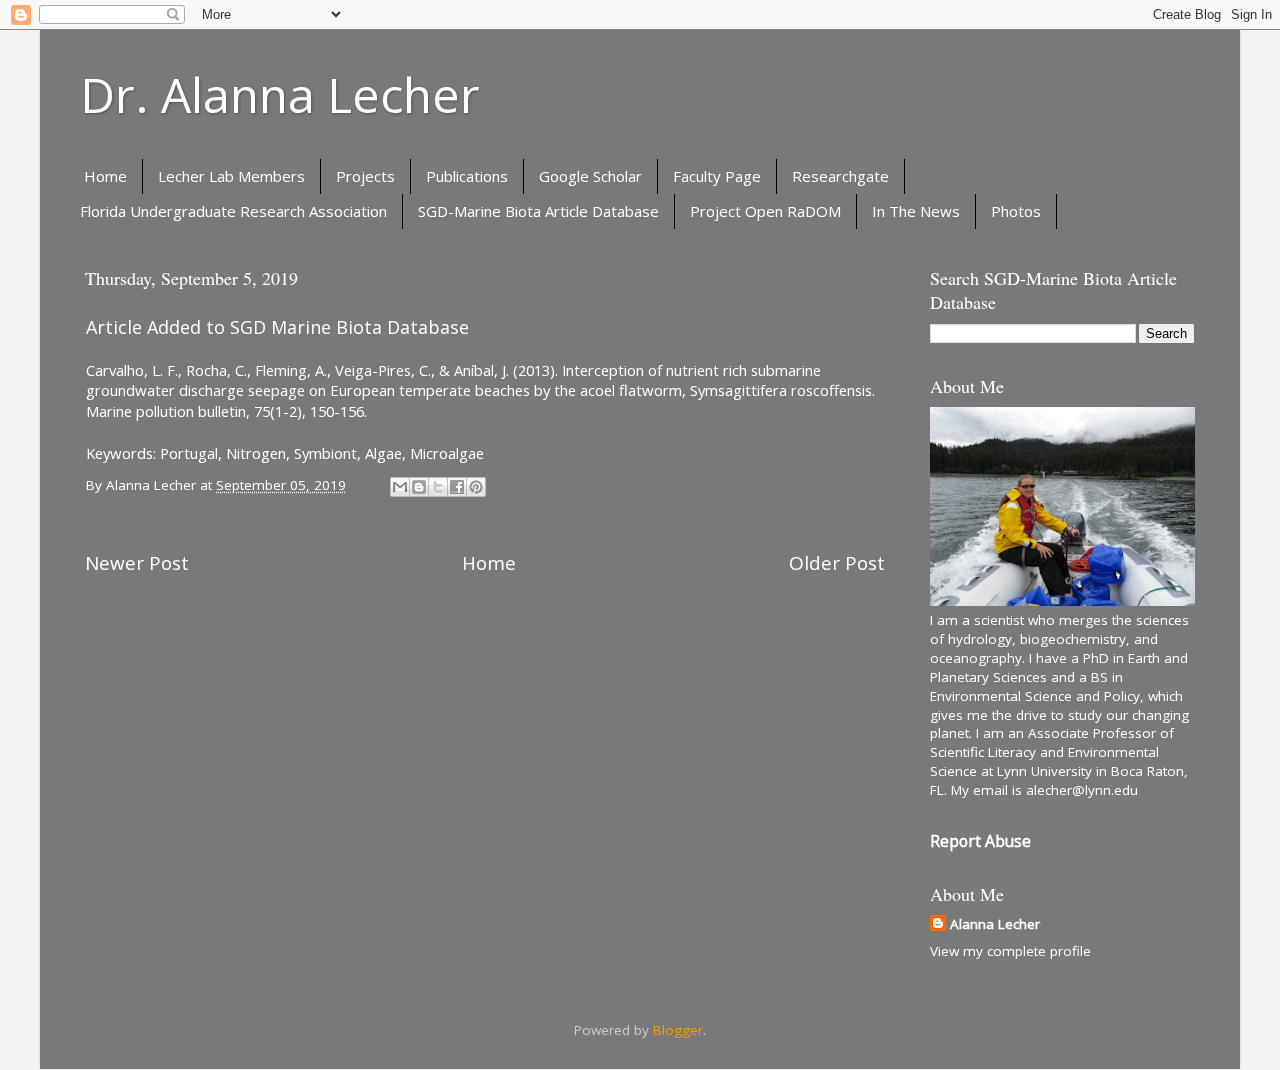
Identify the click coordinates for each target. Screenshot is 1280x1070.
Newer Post (137, 563)
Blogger (678, 1030)
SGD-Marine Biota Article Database (538, 211)
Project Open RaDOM (765, 211)
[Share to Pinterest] (476, 487)
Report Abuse (980, 841)
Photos (1016, 211)
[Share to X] (438, 487)
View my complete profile (1010, 951)
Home (105, 176)
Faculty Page (717, 176)
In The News (916, 211)
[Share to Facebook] (457, 487)
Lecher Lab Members (231, 176)
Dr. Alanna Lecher (280, 94)
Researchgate (840, 176)
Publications (467, 176)
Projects (365, 176)
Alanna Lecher (995, 924)
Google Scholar (590, 176)
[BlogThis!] (419, 487)
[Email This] (400, 487)
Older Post (837, 563)
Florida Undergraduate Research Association (233, 211)
